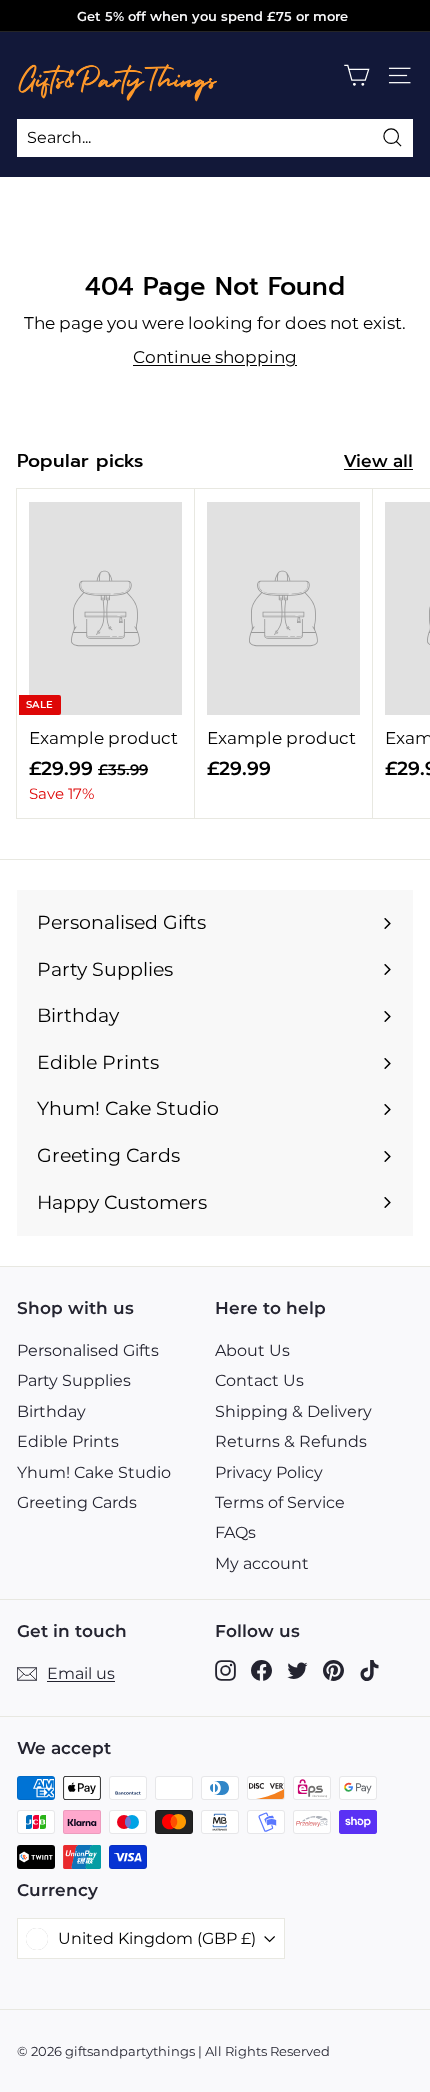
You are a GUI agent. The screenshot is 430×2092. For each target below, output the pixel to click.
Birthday (51, 1411)
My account (262, 1563)
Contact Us (259, 1380)
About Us (252, 1350)
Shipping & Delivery (293, 1411)
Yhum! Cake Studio (94, 1472)
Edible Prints (68, 1441)
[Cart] (356, 75)
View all (378, 461)
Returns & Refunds (291, 1441)
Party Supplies (74, 1380)
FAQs (235, 1532)
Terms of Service (280, 1502)
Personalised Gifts (88, 1350)
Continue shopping (215, 357)
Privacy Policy (269, 1472)
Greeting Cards (77, 1502)
